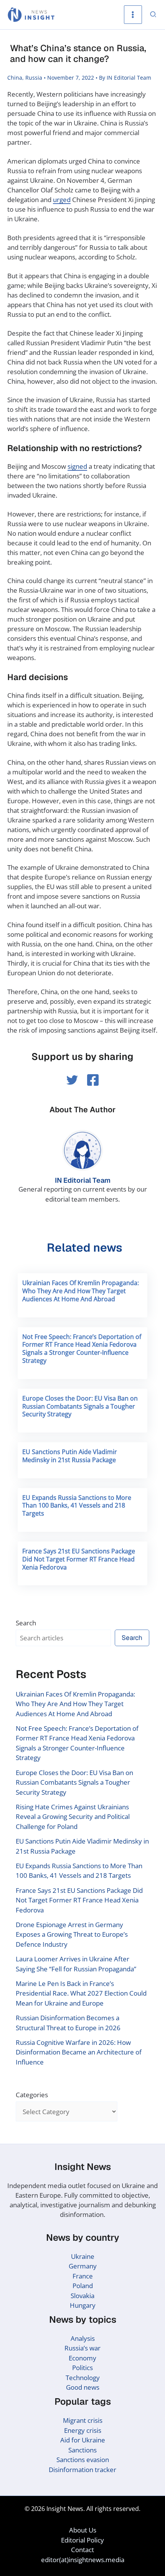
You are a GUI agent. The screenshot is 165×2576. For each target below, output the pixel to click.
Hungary (83, 2305)
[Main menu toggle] (133, 15)
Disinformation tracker (82, 2470)
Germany (83, 2266)
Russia (34, 78)
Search (26, 1623)
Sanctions (82, 2450)
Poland (83, 2286)
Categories (32, 2095)
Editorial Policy (82, 2540)
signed (77, 466)
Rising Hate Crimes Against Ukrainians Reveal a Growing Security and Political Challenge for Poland (73, 1817)
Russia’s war (82, 2348)
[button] (153, 15)
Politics (82, 2368)
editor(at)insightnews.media (83, 2560)
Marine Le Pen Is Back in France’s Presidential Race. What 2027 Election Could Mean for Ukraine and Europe (81, 1993)
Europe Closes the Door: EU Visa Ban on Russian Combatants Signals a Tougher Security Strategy (80, 1406)
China (15, 78)
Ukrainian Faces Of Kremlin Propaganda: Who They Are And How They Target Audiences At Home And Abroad (81, 1291)
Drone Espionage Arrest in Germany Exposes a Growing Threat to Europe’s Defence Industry (72, 1934)
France (83, 2276)
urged (62, 200)
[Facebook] (93, 1080)
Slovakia (82, 2296)
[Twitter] (72, 1080)
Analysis (83, 2338)
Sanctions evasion (83, 2460)
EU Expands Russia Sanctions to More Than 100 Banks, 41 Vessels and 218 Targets (77, 1506)
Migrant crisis (83, 2420)
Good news (83, 2387)
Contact (82, 2550)
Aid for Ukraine (83, 2440)
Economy (82, 2358)
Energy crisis (83, 2430)
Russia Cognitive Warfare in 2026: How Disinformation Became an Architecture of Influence (79, 2052)
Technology (83, 2378)
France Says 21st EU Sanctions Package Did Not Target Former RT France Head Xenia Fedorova (79, 1559)
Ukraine (83, 2256)
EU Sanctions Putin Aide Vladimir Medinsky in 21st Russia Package (70, 1456)
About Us (83, 2530)
